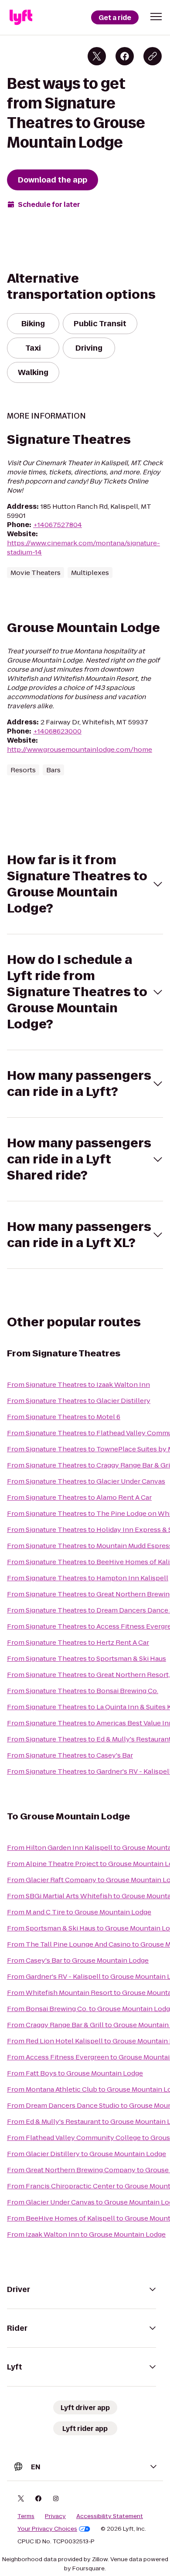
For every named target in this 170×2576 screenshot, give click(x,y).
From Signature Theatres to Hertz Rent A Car (78, 1642)
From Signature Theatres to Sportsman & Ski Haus (87, 1658)
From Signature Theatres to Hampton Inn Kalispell (88, 1578)
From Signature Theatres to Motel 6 (64, 1417)
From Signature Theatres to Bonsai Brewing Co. (83, 1691)
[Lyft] (21, 17)
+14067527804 (58, 525)
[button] (156, 17)
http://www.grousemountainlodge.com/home (80, 749)
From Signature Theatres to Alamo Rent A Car (79, 1497)
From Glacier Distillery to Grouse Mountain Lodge (87, 2154)
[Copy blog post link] (153, 56)
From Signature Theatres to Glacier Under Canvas (86, 1481)
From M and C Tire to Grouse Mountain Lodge (79, 1912)
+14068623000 (57, 731)
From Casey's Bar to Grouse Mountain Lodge (78, 1960)
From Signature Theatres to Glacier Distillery (79, 1401)
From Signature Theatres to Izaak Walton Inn (78, 1384)
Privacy (55, 2516)
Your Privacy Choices (47, 2529)
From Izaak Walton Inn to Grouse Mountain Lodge (86, 2234)
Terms (26, 2516)
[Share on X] (97, 56)
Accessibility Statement (110, 2516)
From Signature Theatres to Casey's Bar (70, 1755)
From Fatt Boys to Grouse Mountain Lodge (75, 2073)
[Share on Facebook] (125, 56)
